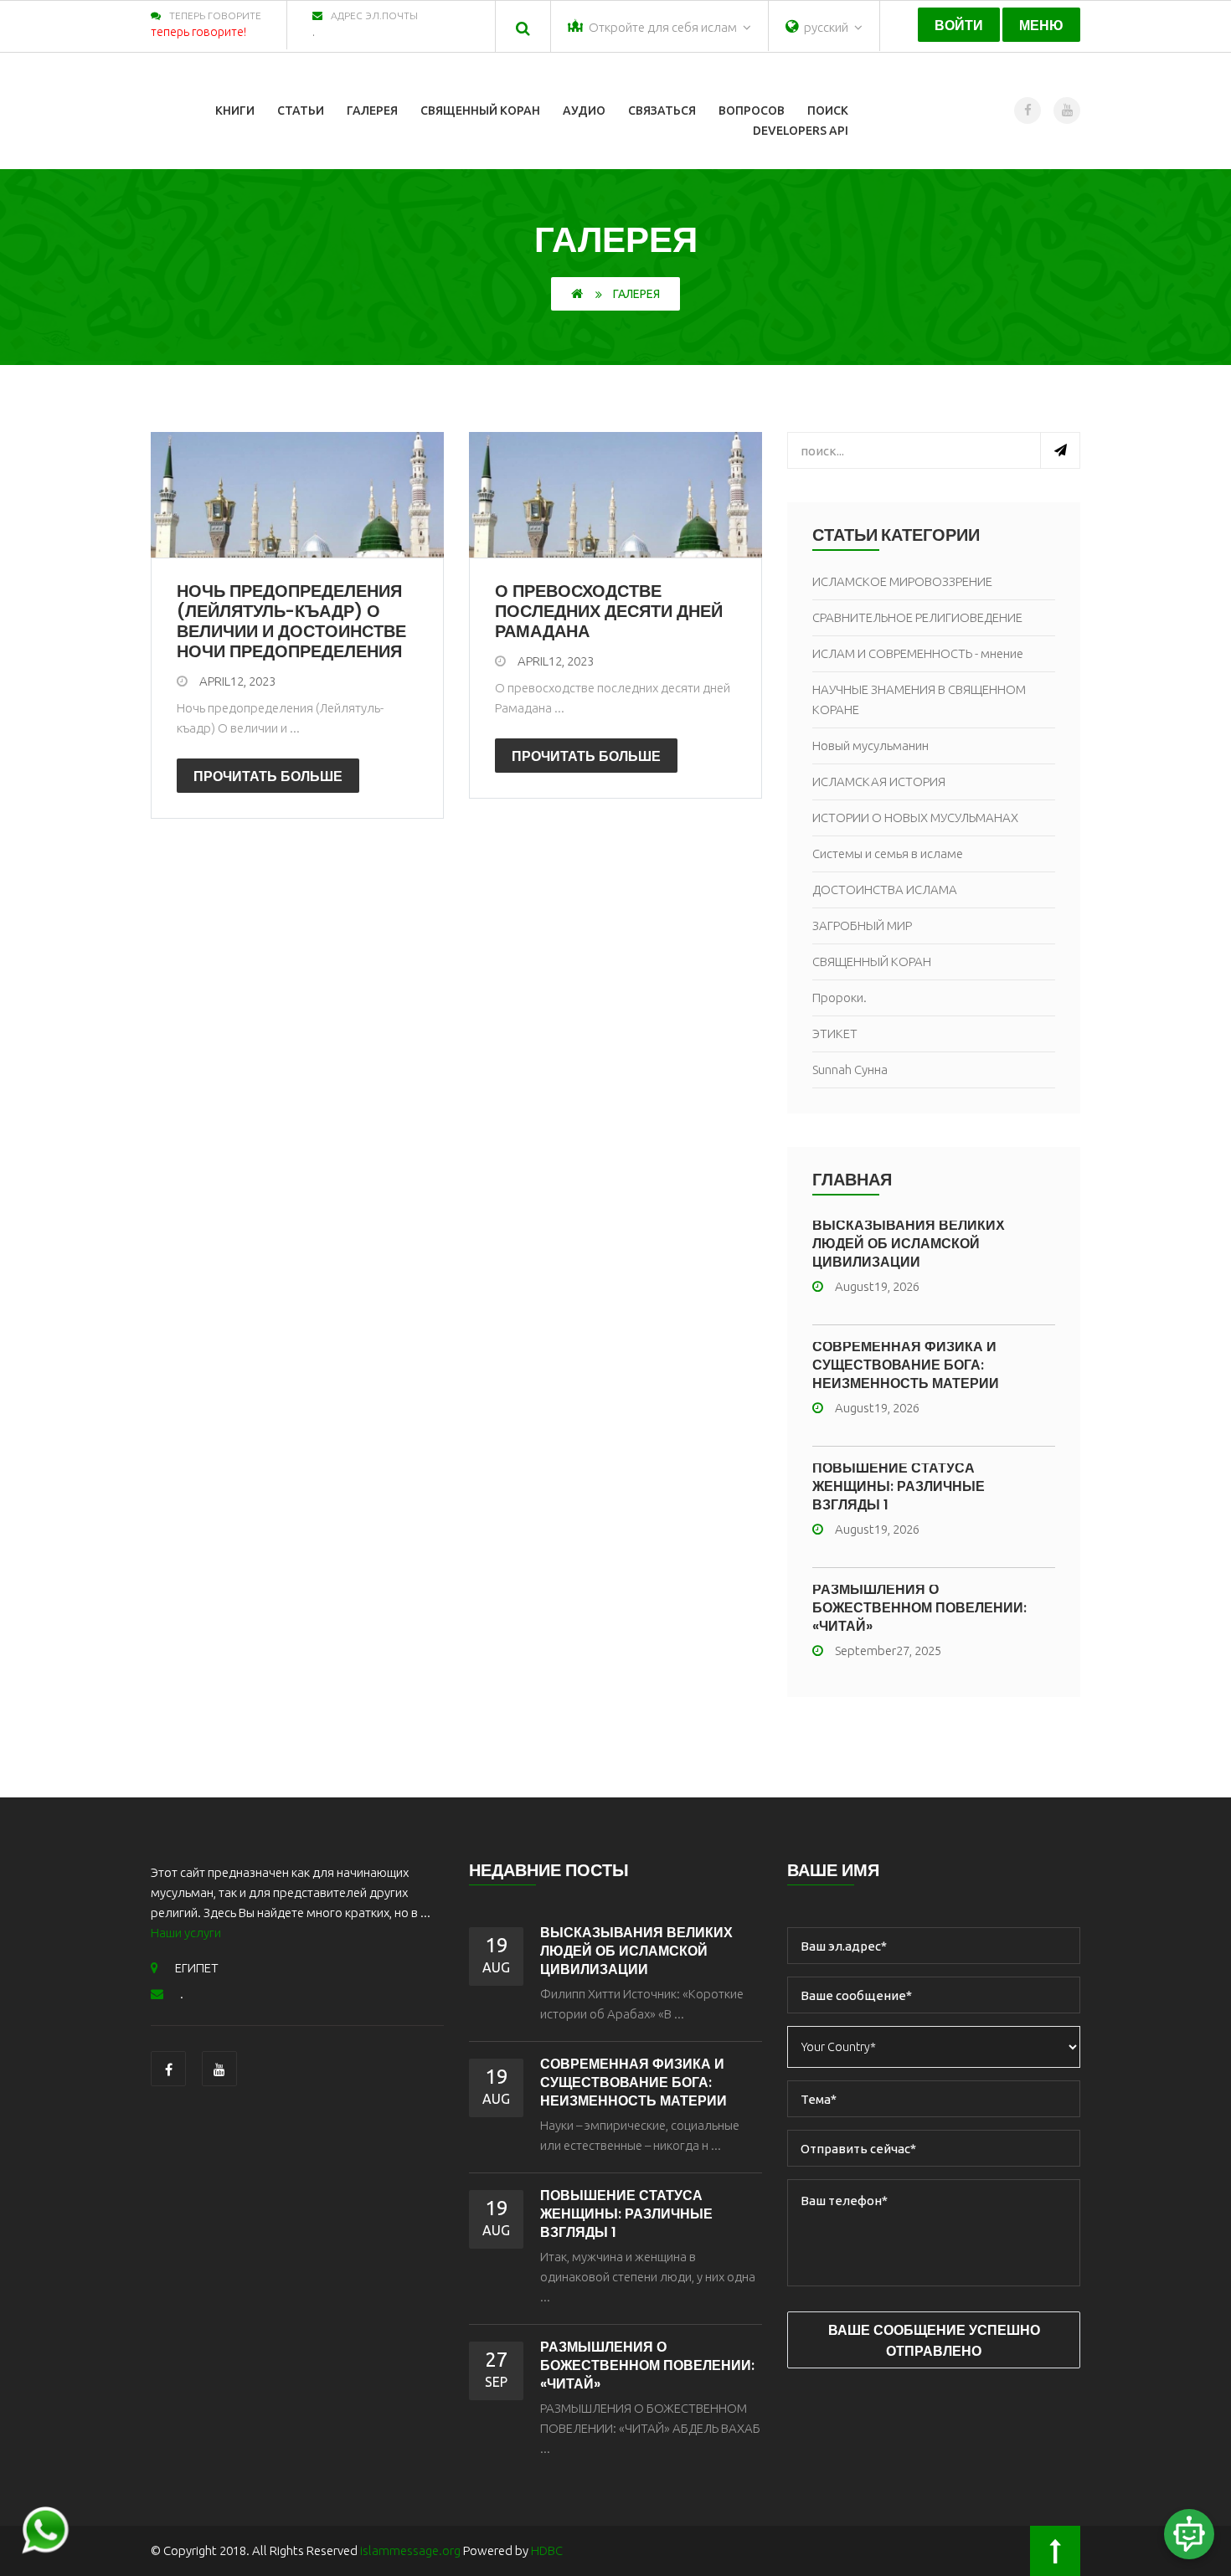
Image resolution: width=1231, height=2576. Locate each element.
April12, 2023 (237, 681)
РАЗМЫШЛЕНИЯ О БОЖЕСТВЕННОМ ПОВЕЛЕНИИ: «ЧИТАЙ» (919, 1608)
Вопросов (752, 111)
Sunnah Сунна (850, 1069)
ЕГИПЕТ (197, 1968)
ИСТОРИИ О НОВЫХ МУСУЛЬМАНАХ (915, 818)
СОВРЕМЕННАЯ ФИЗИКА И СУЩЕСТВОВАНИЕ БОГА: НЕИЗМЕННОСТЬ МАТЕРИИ (906, 1365)
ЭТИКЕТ (835, 1033)
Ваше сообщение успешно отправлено (934, 2341)
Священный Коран (480, 111)
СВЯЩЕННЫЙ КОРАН (872, 962)
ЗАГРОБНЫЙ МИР (862, 926)
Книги (235, 111)
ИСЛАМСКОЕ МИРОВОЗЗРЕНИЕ (902, 581)
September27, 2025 (888, 1650)
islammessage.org (410, 2550)
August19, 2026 (877, 1286)
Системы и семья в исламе (888, 854)
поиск (828, 111)
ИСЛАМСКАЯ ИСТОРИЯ (879, 782)
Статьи (301, 111)
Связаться (662, 111)
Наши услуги (186, 1933)
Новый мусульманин (870, 746)
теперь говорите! (198, 32)
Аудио (584, 111)
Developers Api (801, 131)
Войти (959, 26)
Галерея (372, 111)
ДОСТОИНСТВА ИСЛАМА (885, 890)
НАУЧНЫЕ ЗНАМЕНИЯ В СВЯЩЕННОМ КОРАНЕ (919, 699)
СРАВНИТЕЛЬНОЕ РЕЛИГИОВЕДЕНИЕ (917, 617)
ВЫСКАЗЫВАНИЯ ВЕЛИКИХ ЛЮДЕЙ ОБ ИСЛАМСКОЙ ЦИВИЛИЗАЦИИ (909, 1244)
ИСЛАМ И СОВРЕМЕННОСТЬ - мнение (918, 653)
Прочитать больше (268, 776)
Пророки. (840, 997)
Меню (1041, 26)
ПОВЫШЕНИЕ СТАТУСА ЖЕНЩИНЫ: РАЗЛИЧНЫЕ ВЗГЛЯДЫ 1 (899, 1486)
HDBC (547, 2550)
